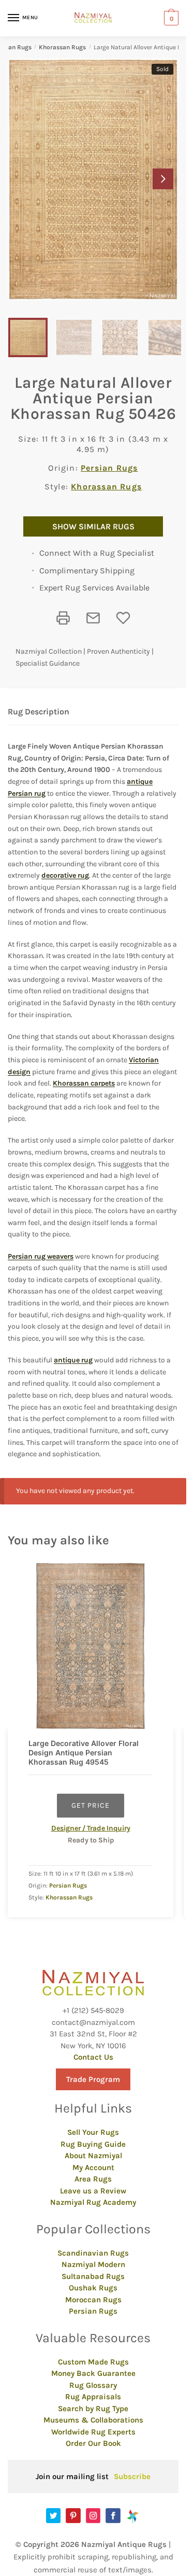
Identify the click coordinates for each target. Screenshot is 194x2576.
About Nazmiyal (93, 2156)
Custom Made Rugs (93, 2362)
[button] (163, 179)
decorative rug (65, 875)
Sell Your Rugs (93, 2132)
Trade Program (93, 2079)
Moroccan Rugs (93, 2300)
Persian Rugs (109, 468)
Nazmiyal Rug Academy (93, 2202)
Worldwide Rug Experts (93, 2432)
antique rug (73, 1360)
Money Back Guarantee (93, 2373)
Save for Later (123, 618)
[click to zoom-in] (93, 179)
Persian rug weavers (41, 1256)
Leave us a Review (93, 2191)
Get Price (91, 1805)
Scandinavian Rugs (93, 2253)
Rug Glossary (93, 2385)
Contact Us (93, 2057)
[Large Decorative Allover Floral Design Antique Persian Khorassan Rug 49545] (91, 1646)
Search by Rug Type (93, 2409)
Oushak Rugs (93, 2288)
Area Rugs (93, 2179)
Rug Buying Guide (93, 2144)
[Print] (63, 618)
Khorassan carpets (84, 1083)
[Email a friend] (93, 618)
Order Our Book (93, 2443)
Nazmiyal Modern (93, 2264)
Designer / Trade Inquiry (91, 1828)
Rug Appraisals (93, 2397)
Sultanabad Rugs (93, 2276)
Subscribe (132, 2476)
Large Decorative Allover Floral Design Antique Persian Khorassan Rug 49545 (84, 1752)
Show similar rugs (93, 526)
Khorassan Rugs (62, 47)
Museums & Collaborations (93, 2420)
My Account (93, 2167)
